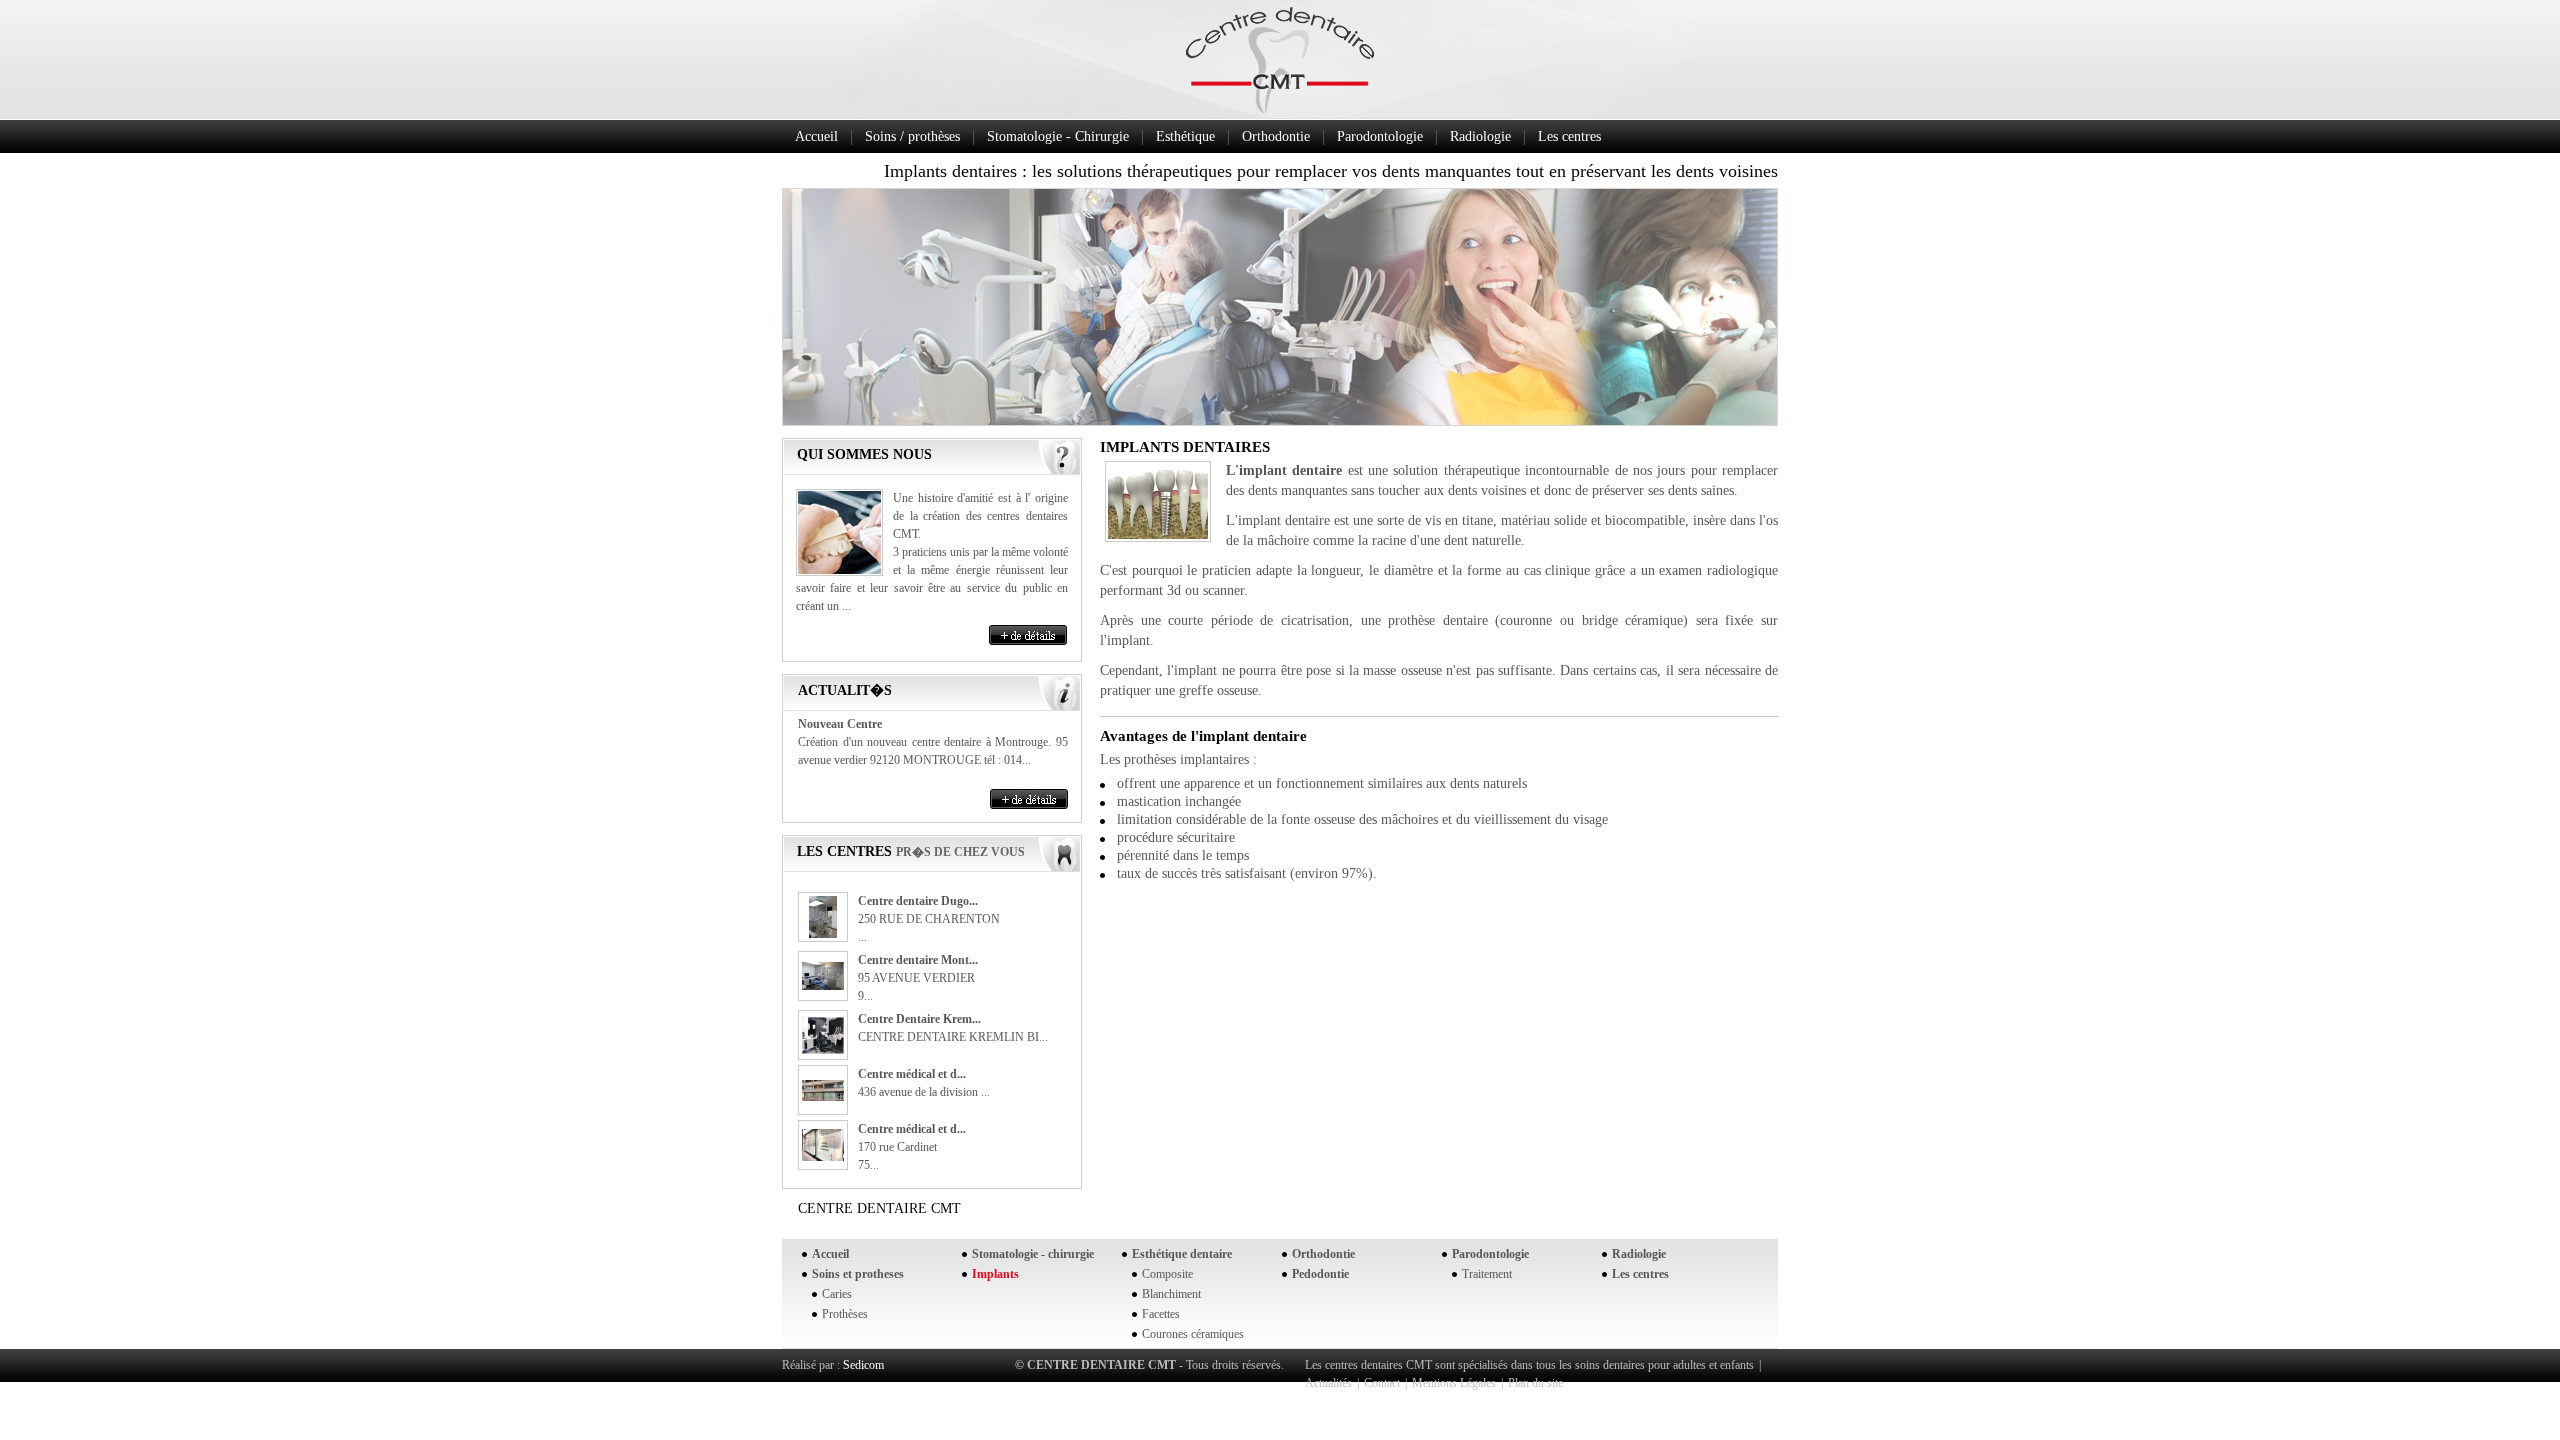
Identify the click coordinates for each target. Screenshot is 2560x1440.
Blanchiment (1171, 1294)
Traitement (1487, 1274)
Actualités (1328, 1383)
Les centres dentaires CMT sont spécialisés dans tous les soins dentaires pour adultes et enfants (1529, 1365)
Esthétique (1185, 136)
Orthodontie (1276, 136)
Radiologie (1480, 136)
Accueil (816, 136)
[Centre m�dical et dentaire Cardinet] (823, 1157)
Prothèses (845, 1314)
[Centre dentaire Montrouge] (823, 986)
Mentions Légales (1454, 1383)
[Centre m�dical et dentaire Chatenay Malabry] (823, 1097)
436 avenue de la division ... (924, 1092)
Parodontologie (1380, 136)
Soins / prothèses (912, 136)
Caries (837, 1294)
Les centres (1569, 136)
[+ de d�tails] (1028, 635)
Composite (1167, 1274)
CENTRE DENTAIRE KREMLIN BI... (953, 1037)
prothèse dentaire (1438, 620)
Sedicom (863, 1365)
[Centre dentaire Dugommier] (823, 934)
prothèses (1150, 759)
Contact (1382, 1383)
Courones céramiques (1193, 1334)
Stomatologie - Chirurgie (1058, 136)
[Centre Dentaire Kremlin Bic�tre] (823, 1050)
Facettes (1161, 1314)
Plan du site (1535, 1383)
